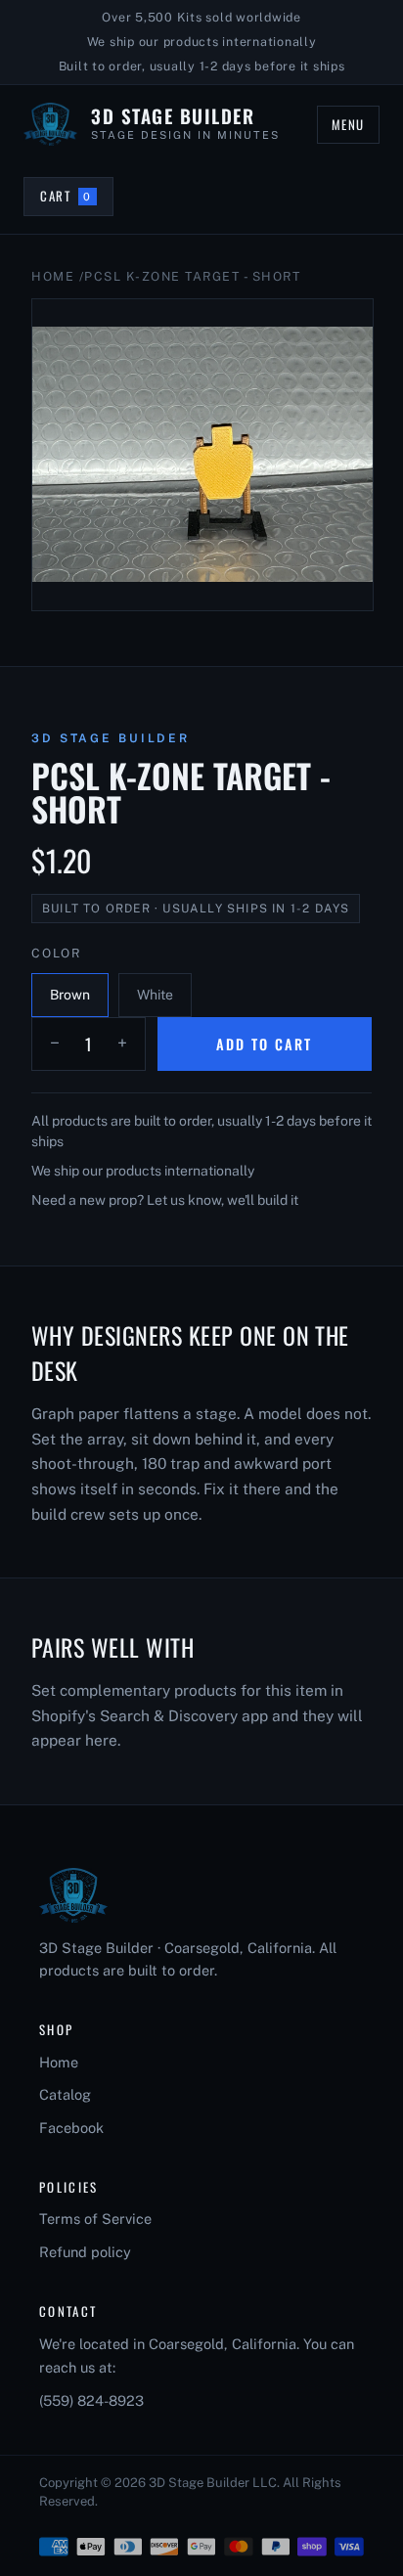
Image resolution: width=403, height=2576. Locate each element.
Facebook (71, 2128)
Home (53, 276)
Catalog (65, 2094)
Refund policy (85, 2252)
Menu (348, 124)
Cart (76, 200)
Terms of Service (95, 2219)
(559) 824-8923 (91, 2400)
